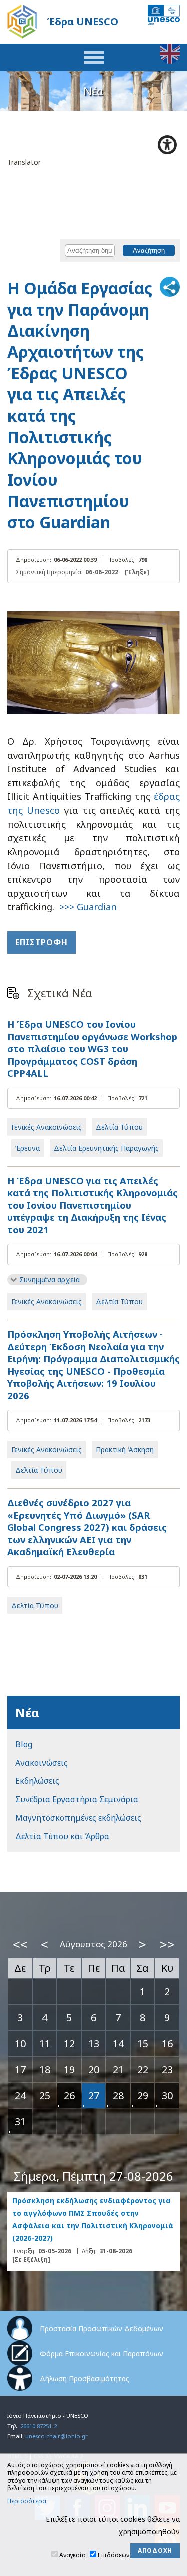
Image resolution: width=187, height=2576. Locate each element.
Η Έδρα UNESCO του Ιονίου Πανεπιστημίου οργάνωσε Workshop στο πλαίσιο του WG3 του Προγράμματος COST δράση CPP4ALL (92, 1049)
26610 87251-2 (39, 2426)
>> (167, 1944)
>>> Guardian (88, 906)
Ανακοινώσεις (42, 1763)
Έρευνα (28, 1148)
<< (20, 1944)
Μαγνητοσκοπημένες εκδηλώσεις (78, 1818)
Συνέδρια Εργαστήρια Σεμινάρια (77, 1799)
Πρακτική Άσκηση (125, 1449)
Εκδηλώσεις (37, 1781)
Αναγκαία (73, 2555)
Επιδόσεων (113, 2555)
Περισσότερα (27, 2501)
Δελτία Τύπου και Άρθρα (62, 1836)
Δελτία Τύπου (119, 1127)
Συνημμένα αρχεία (50, 1279)
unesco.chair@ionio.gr (57, 2436)
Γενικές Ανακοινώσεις (47, 1127)
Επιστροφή (42, 942)
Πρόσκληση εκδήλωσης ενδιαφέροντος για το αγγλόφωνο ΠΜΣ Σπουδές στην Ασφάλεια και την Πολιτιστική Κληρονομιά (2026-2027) (93, 2219)
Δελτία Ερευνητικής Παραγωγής (106, 1148)
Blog (24, 1744)
